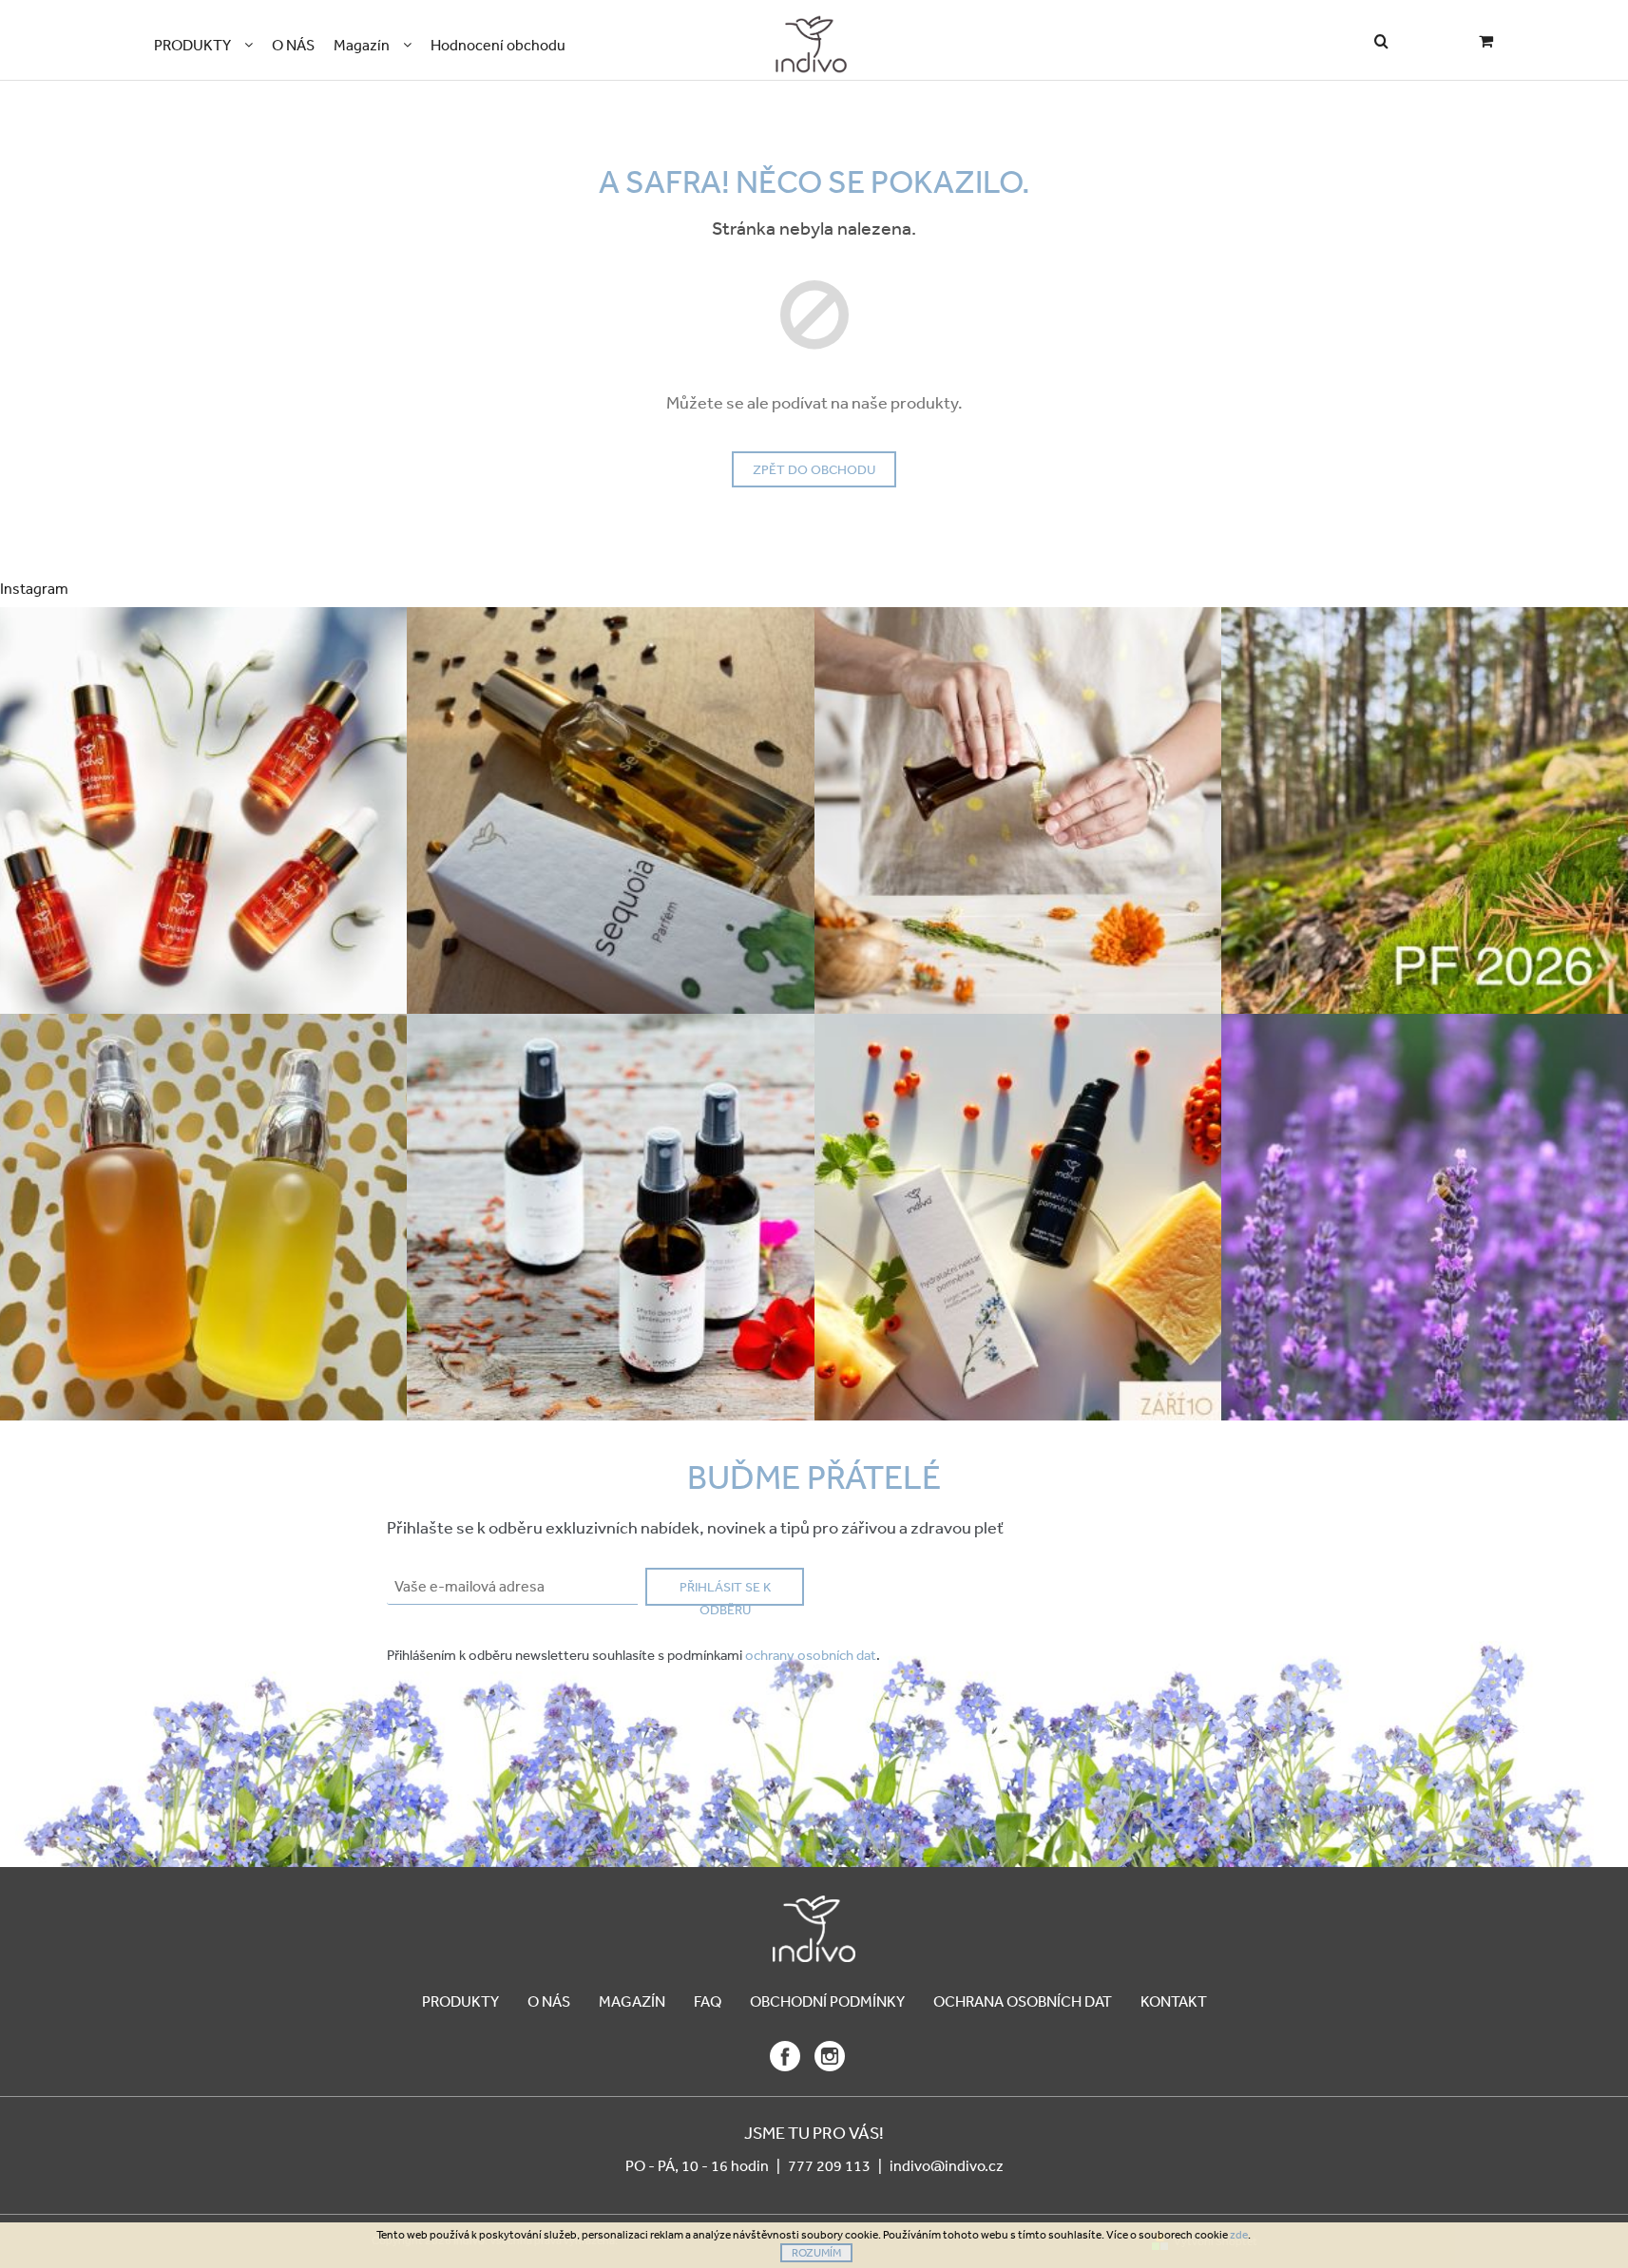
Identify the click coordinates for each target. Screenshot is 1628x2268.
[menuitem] (203, 45)
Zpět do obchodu (814, 469)
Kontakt (1174, 2001)
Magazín (632, 2001)
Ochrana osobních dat (1023, 2001)
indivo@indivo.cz (947, 2165)
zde (1239, 2235)
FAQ (708, 2001)
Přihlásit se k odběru (725, 1592)
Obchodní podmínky (827, 2001)
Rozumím (816, 2253)
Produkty (460, 2001)
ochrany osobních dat (811, 1655)
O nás (549, 2001)
